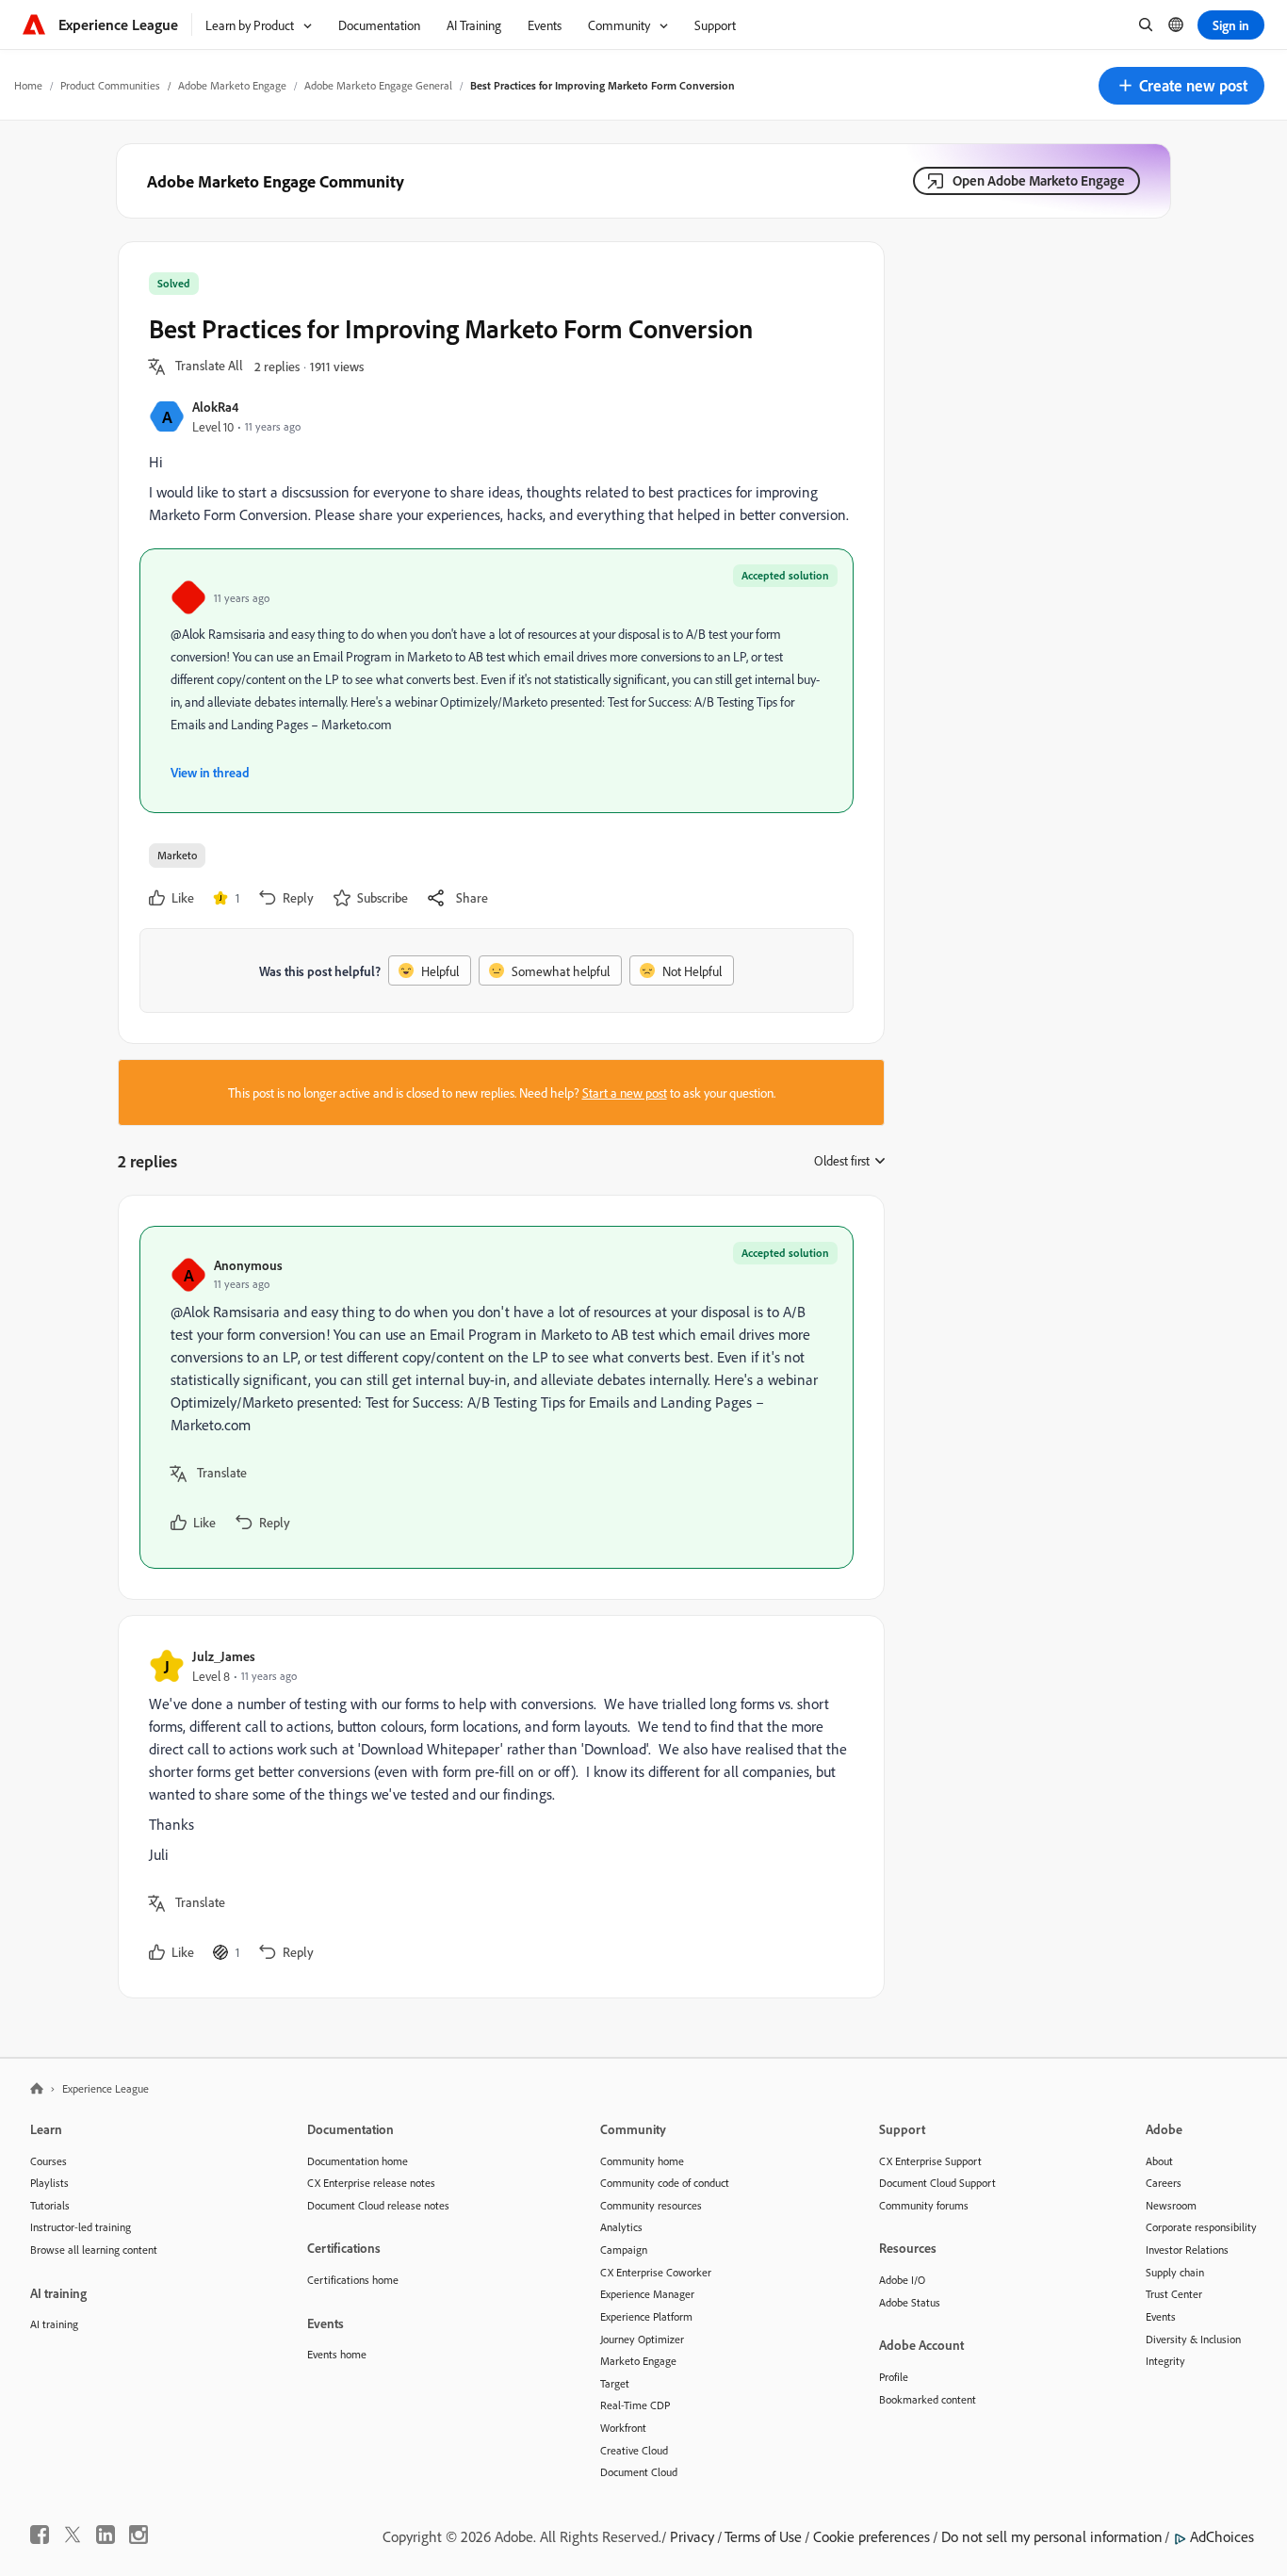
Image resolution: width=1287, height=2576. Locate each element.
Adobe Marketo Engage (232, 85)
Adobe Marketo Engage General (378, 85)
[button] (1181, 86)
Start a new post (625, 1092)
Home (28, 85)
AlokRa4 (215, 407)
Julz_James (224, 1656)
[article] (497, 1397)
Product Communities (110, 85)
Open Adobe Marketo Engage (1039, 180)
